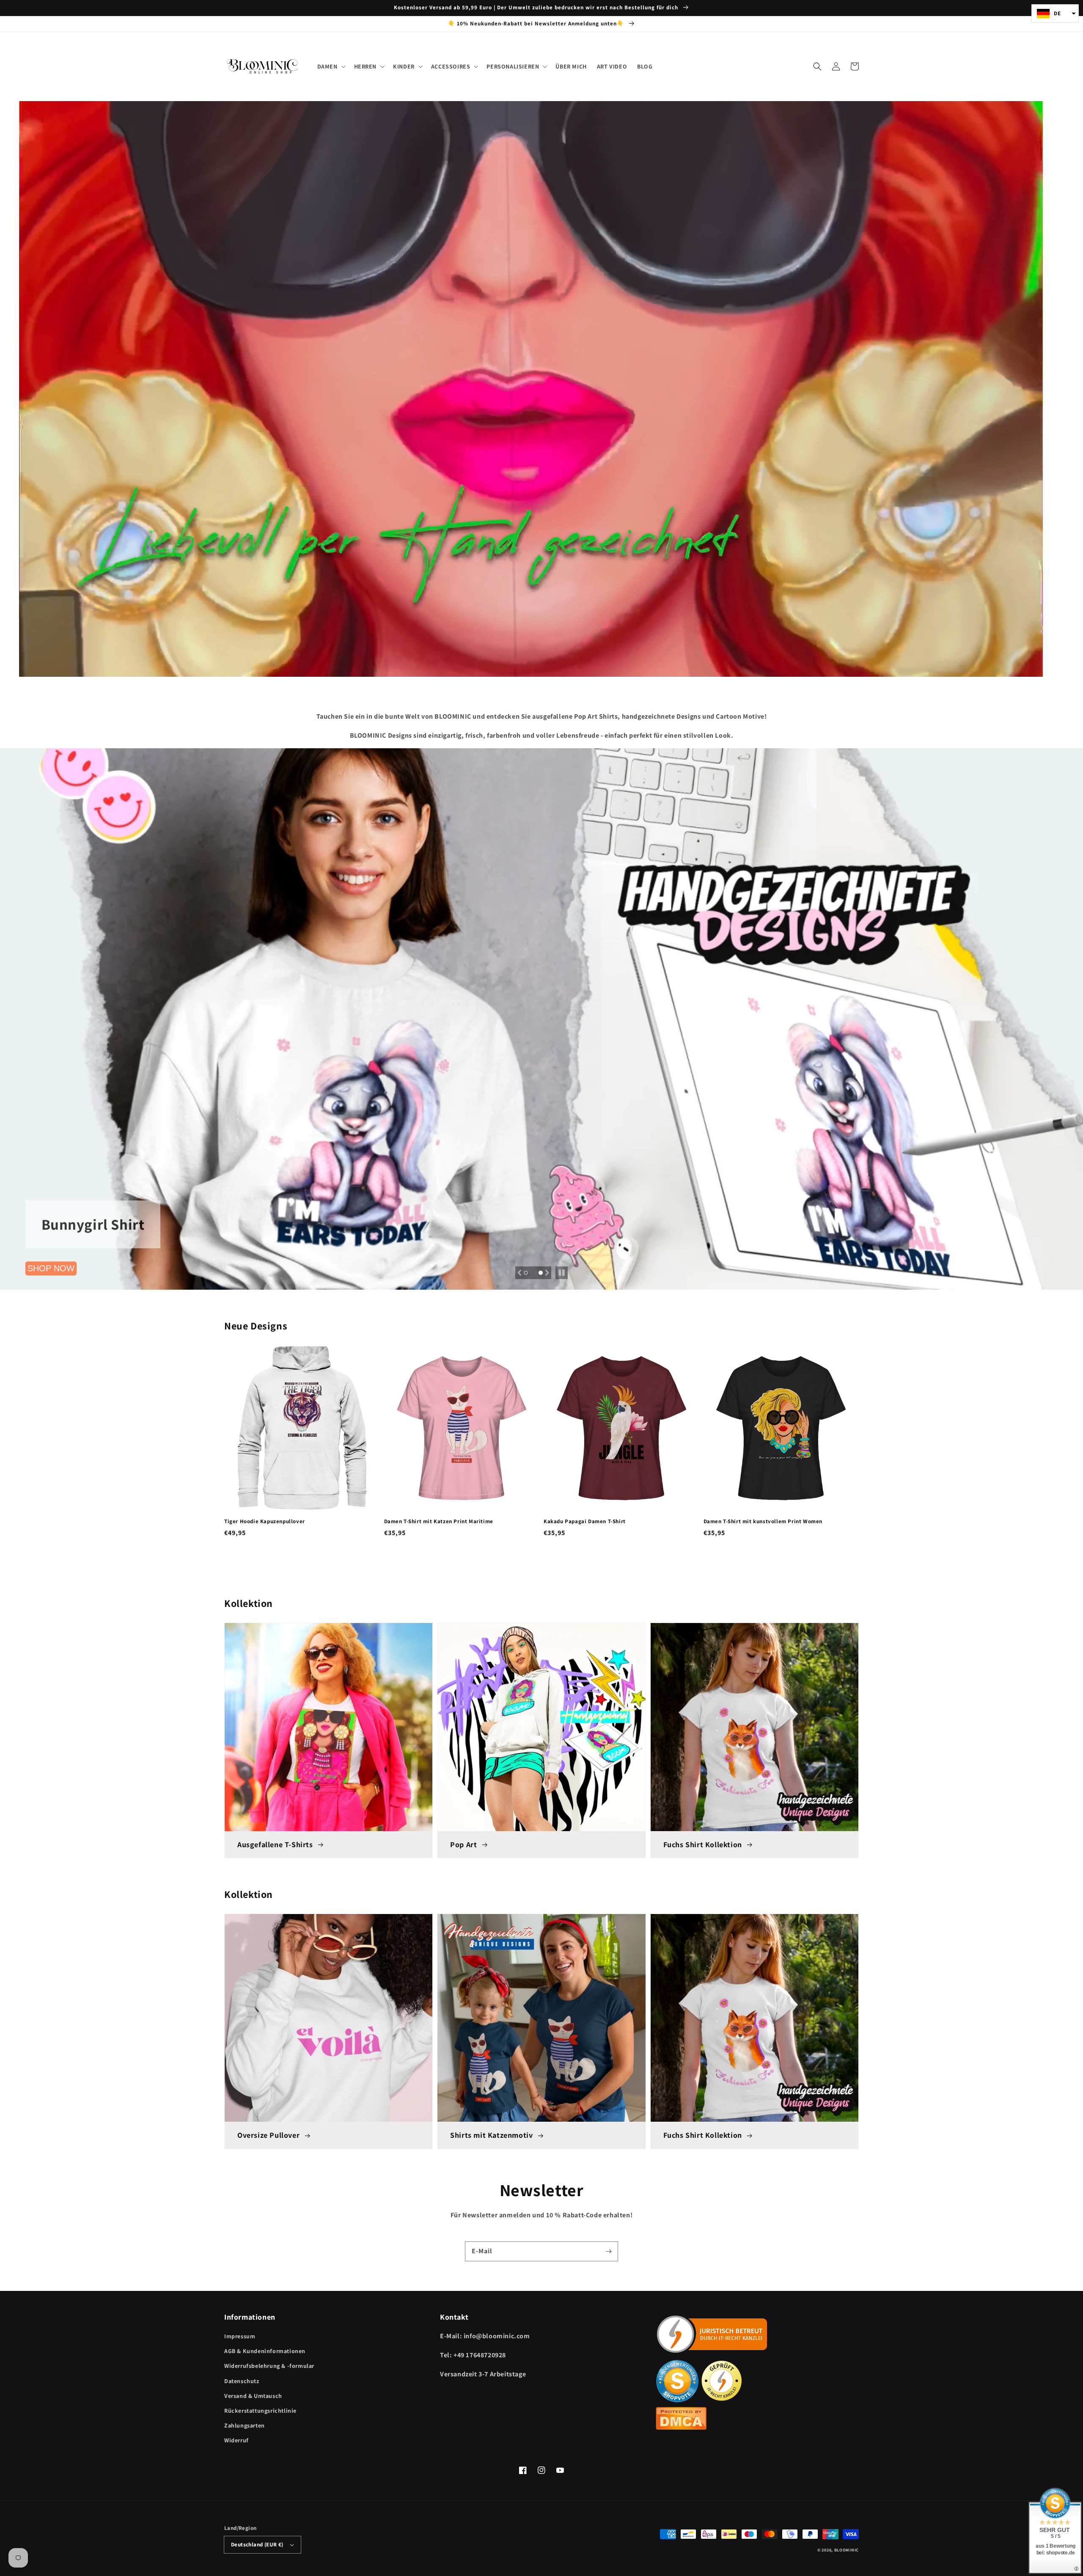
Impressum (240, 2336)
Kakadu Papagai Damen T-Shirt (585, 1521)
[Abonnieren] (608, 2251)
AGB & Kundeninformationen (265, 2351)
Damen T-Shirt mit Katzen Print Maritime (439, 1521)
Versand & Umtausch (253, 2396)
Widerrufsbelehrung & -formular (269, 2366)
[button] (817, 66)
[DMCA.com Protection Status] (681, 2427)
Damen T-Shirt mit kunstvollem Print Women (763, 1521)
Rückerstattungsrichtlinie (260, 2411)
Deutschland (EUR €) (257, 2544)
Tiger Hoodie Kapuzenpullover (265, 1521)
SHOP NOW (51, 1270)
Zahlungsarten (245, 2425)
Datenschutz (242, 2381)
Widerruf (236, 2440)
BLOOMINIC (847, 2550)
